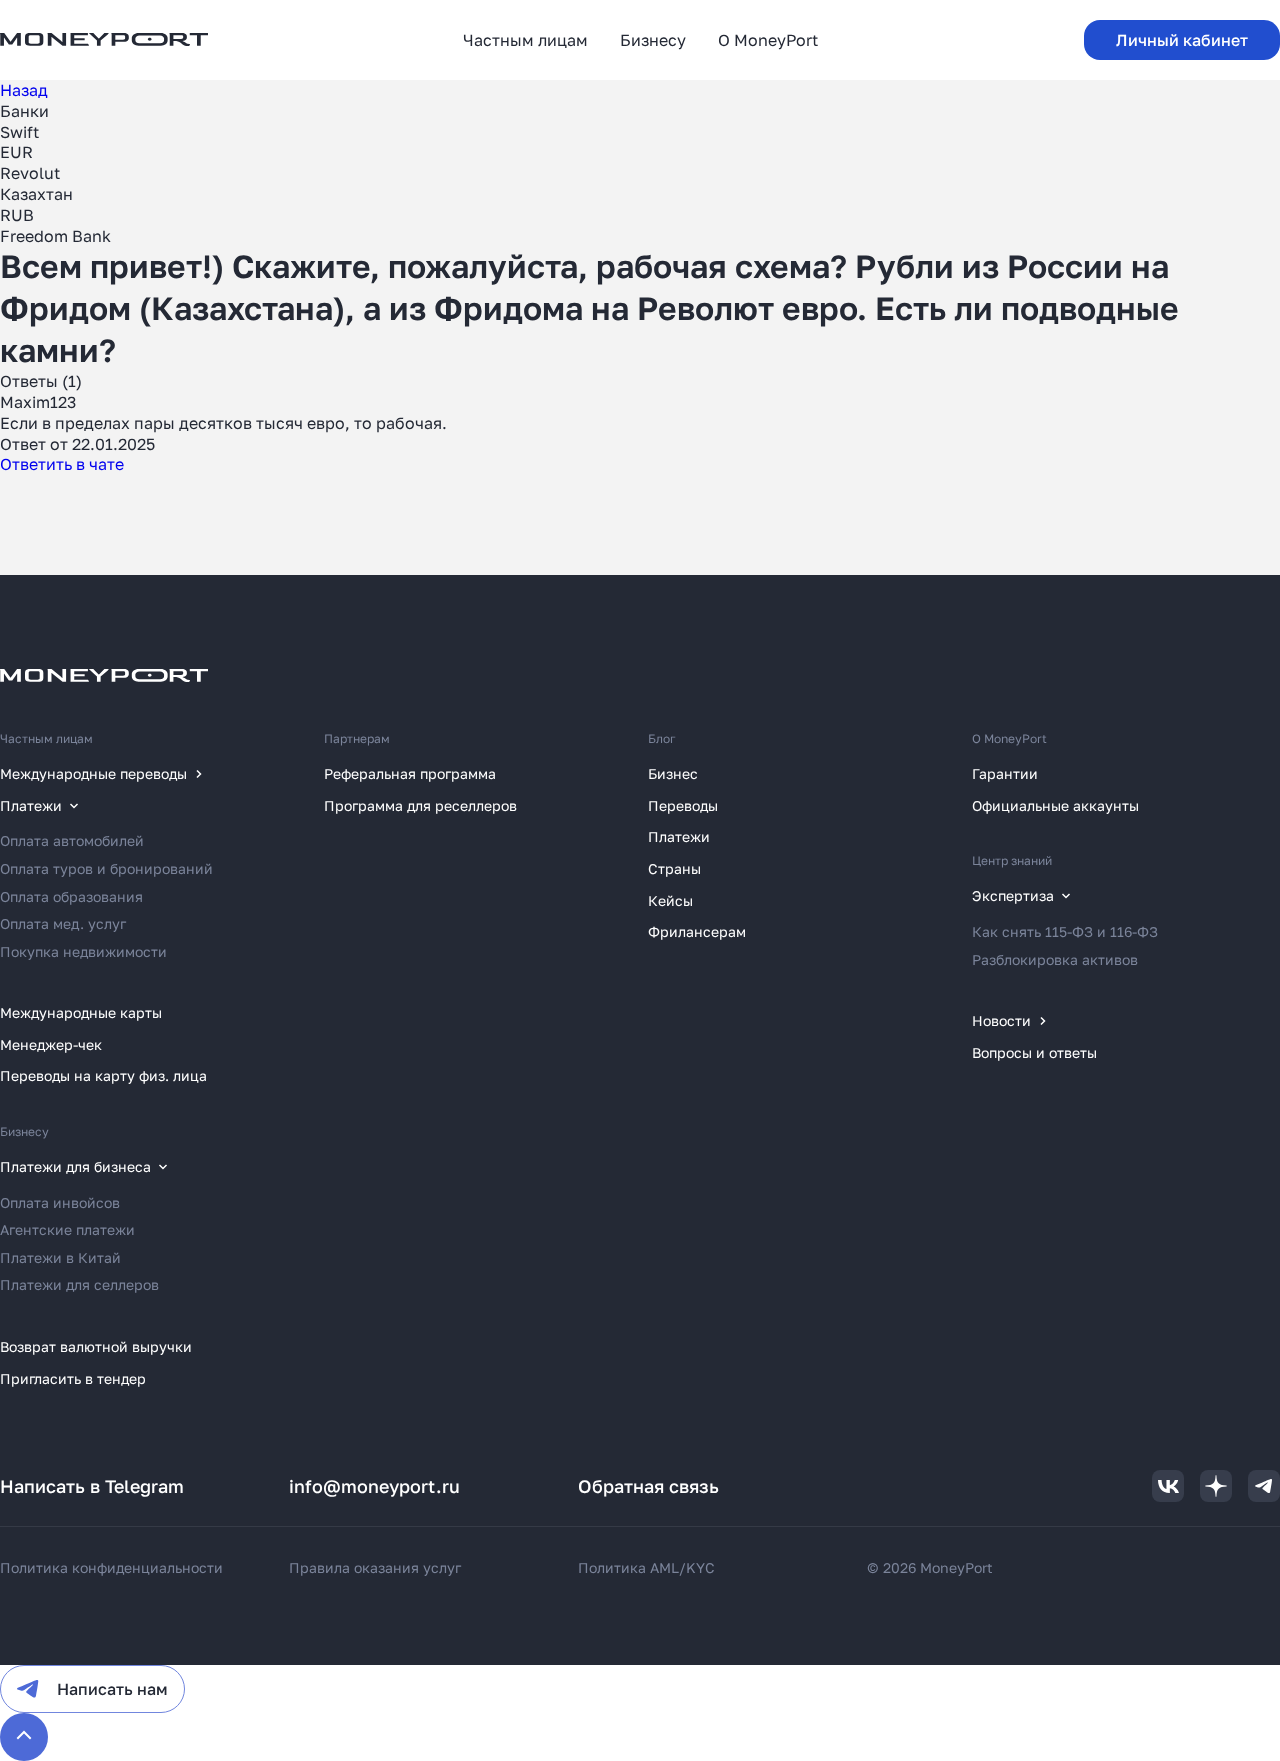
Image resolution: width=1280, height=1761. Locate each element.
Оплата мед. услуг (63, 923)
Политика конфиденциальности (111, 1567)
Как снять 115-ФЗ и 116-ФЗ (1065, 931)
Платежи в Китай (60, 1257)
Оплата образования (71, 896)
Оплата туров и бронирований (106, 868)
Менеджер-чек (51, 1044)
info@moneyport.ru (374, 1486)
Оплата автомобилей (72, 840)
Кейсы (670, 900)
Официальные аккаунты (1055, 805)
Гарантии (1005, 773)
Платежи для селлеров (79, 1284)
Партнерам (357, 738)
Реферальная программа (410, 773)
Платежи (679, 836)
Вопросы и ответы (1034, 1052)
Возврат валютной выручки (96, 1346)
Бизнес (673, 773)
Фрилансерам (697, 931)
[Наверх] (24, 1737)
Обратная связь (648, 1486)
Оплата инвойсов (60, 1202)
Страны (674, 868)
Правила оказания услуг (375, 1567)
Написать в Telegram (92, 1486)
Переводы (683, 805)
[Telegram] (1264, 1486)
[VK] (1168, 1486)
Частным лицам (46, 738)
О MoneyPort (1009, 738)
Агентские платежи (67, 1229)
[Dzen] (1216, 1486)
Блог (662, 738)
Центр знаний (1012, 860)
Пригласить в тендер (73, 1378)
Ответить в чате (62, 464)
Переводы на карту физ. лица (103, 1075)
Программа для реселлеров (420, 805)
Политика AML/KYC (646, 1567)
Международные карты (81, 1012)
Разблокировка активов (1055, 959)
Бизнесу (24, 1131)
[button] (1182, 40)
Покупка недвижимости (83, 951)
